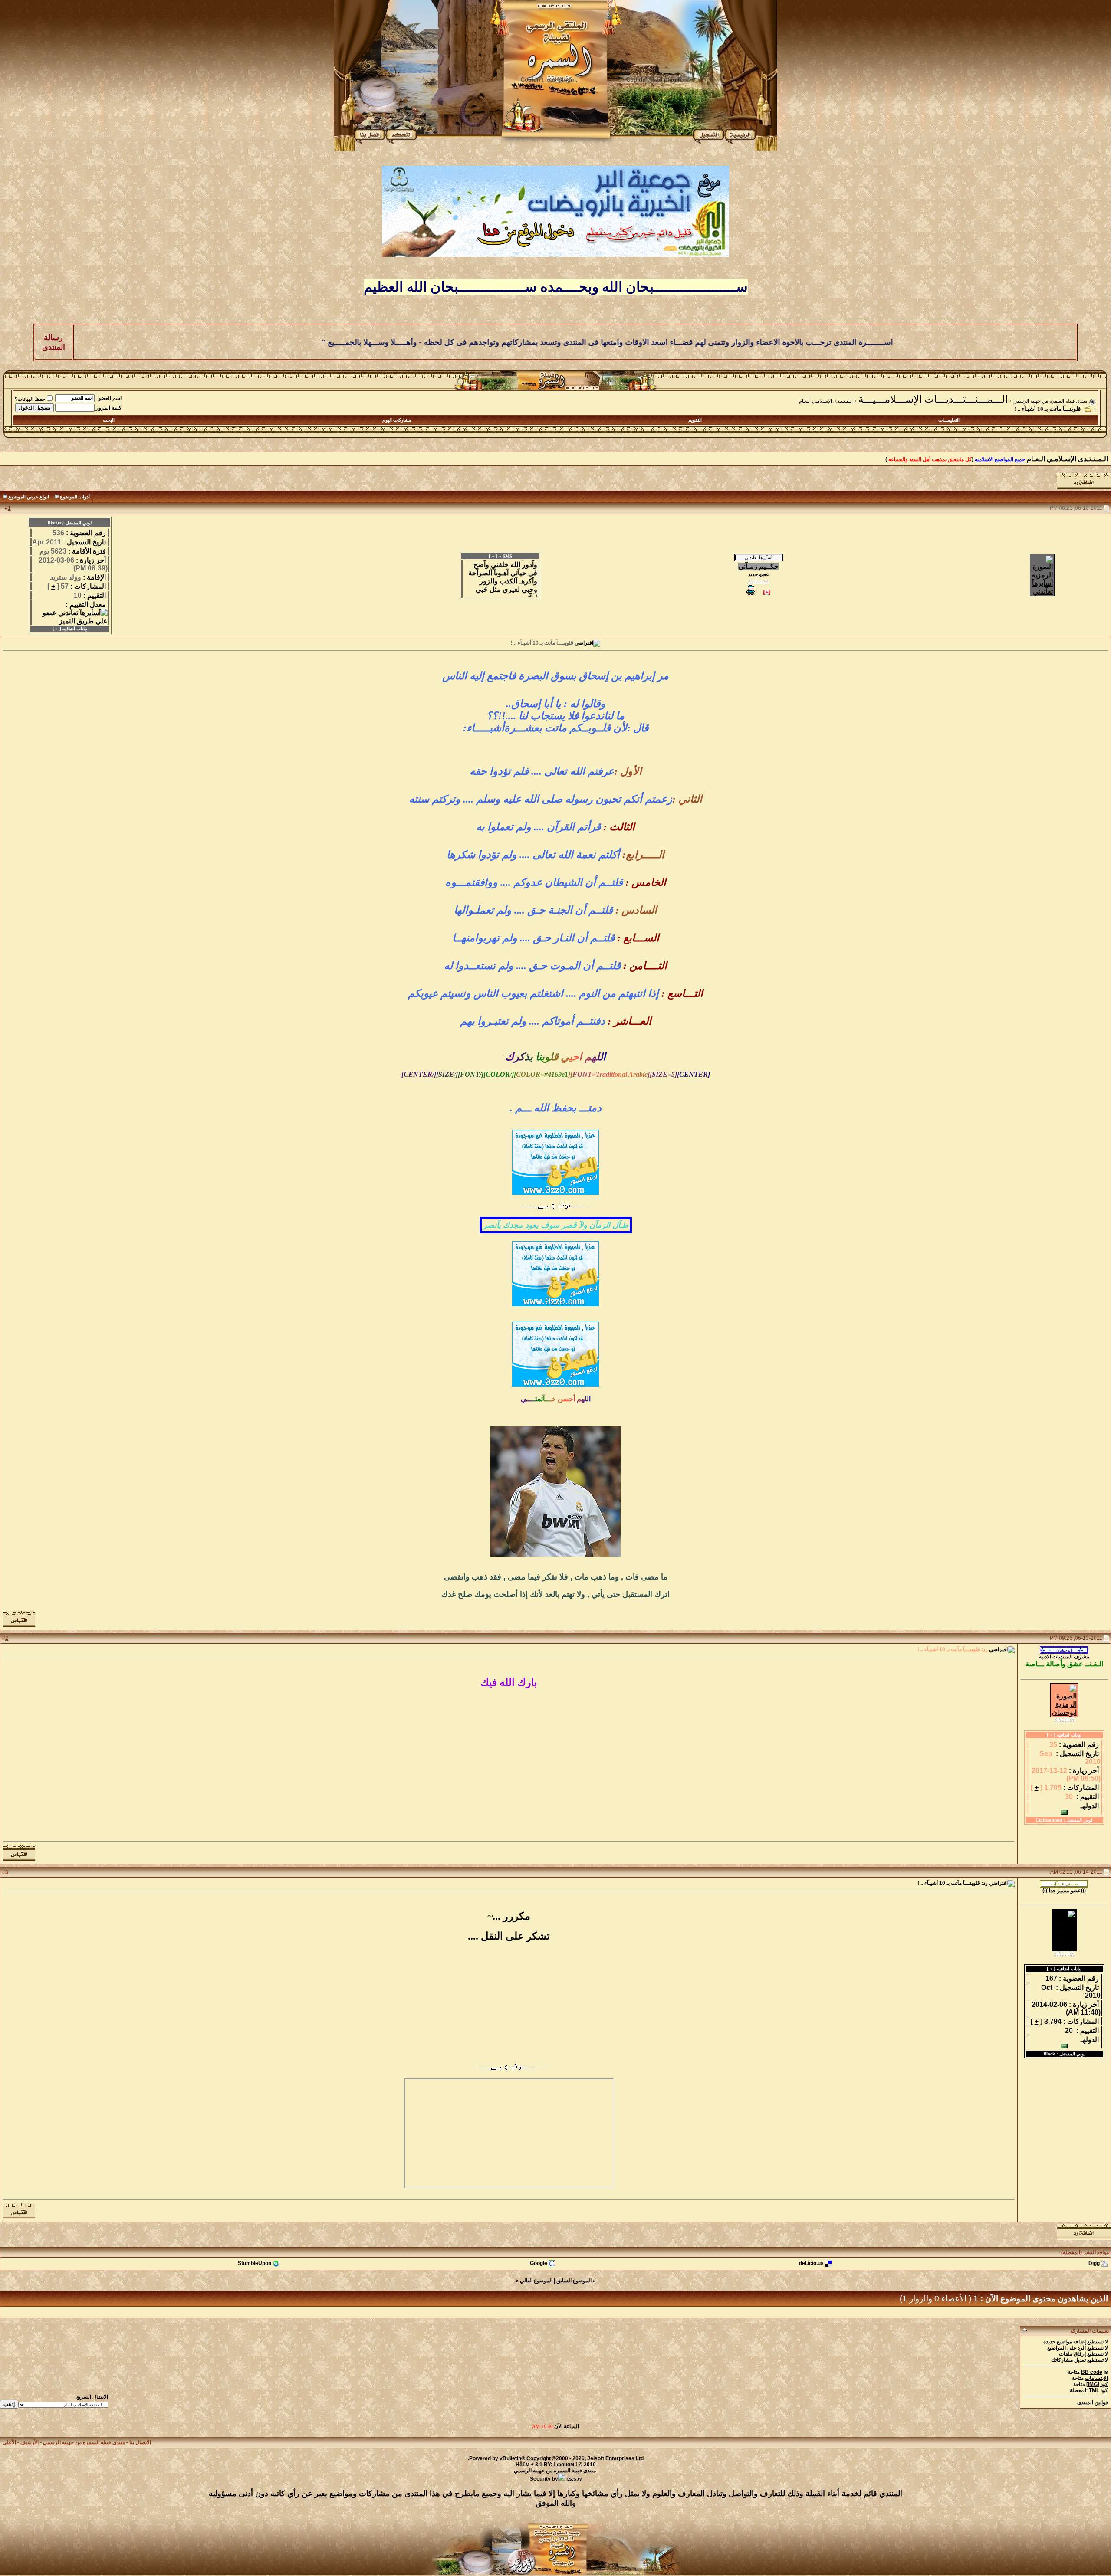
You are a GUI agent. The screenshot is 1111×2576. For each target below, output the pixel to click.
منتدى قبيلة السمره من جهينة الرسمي (1050, 401)
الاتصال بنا (140, 2442)
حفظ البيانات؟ (30, 399)
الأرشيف (30, 2442)
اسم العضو (110, 398)
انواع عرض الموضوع (29, 497)
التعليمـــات (949, 420)
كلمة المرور (109, 408)
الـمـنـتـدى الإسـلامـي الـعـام (826, 401)
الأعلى (9, 2442)
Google (539, 2264)
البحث (109, 420)
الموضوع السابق (574, 2281)
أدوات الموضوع (75, 497)
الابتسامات (1096, 2378)
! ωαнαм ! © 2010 (574, 2465)
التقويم (695, 420)
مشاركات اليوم (397, 420)
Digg (1094, 2264)
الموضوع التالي (536, 2281)
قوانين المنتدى (1093, 2402)
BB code (1092, 2372)
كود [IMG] (1097, 2384)
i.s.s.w (574, 2479)
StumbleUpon (255, 2264)
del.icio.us (811, 2264)
